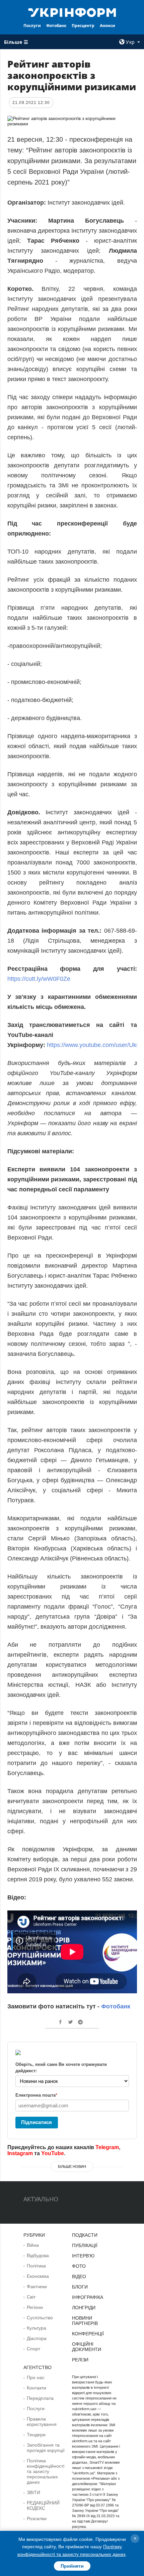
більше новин (72, 2167)
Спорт (33, 2349)
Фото (79, 2266)
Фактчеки (37, 2287)
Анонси (107, 26)
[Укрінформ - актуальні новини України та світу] (72, 12)
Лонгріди (84, 2308)
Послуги (32, 26)
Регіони (35, 2307)
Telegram (107, 2147)
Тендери (36, 2435)
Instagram (20, 2153)
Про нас (36, 2377)
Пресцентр (83, 26)
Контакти (37, 2388)
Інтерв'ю (83, 2256)
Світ (31, 2297)
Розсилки (37, 2519)
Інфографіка (88, 2297)
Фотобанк (56, 26)
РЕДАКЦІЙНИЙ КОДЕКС (43, 2505)
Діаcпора (37, 2338)
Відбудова (38, 2255)
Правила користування (42, 2422)
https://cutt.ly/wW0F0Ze (39, 979)
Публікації (85, 2245)
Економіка (38, 2276)
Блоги (80, 2287)
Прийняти (72, 2566)
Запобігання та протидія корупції (46, 2448)
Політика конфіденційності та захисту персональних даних (46, 2471)
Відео (79, 2276)
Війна (33, 2245)
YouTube (53, 2153)
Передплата (40, 2398)
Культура (37, 2328)
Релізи (80, 2360)
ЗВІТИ (33, 2492)
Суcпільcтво (40, 2318)
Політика (36, 2266)
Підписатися (37, 2122)
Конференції (88, 2334)
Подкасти (85, 2235)
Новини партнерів (85, 2321)
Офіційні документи (87, 2347)
